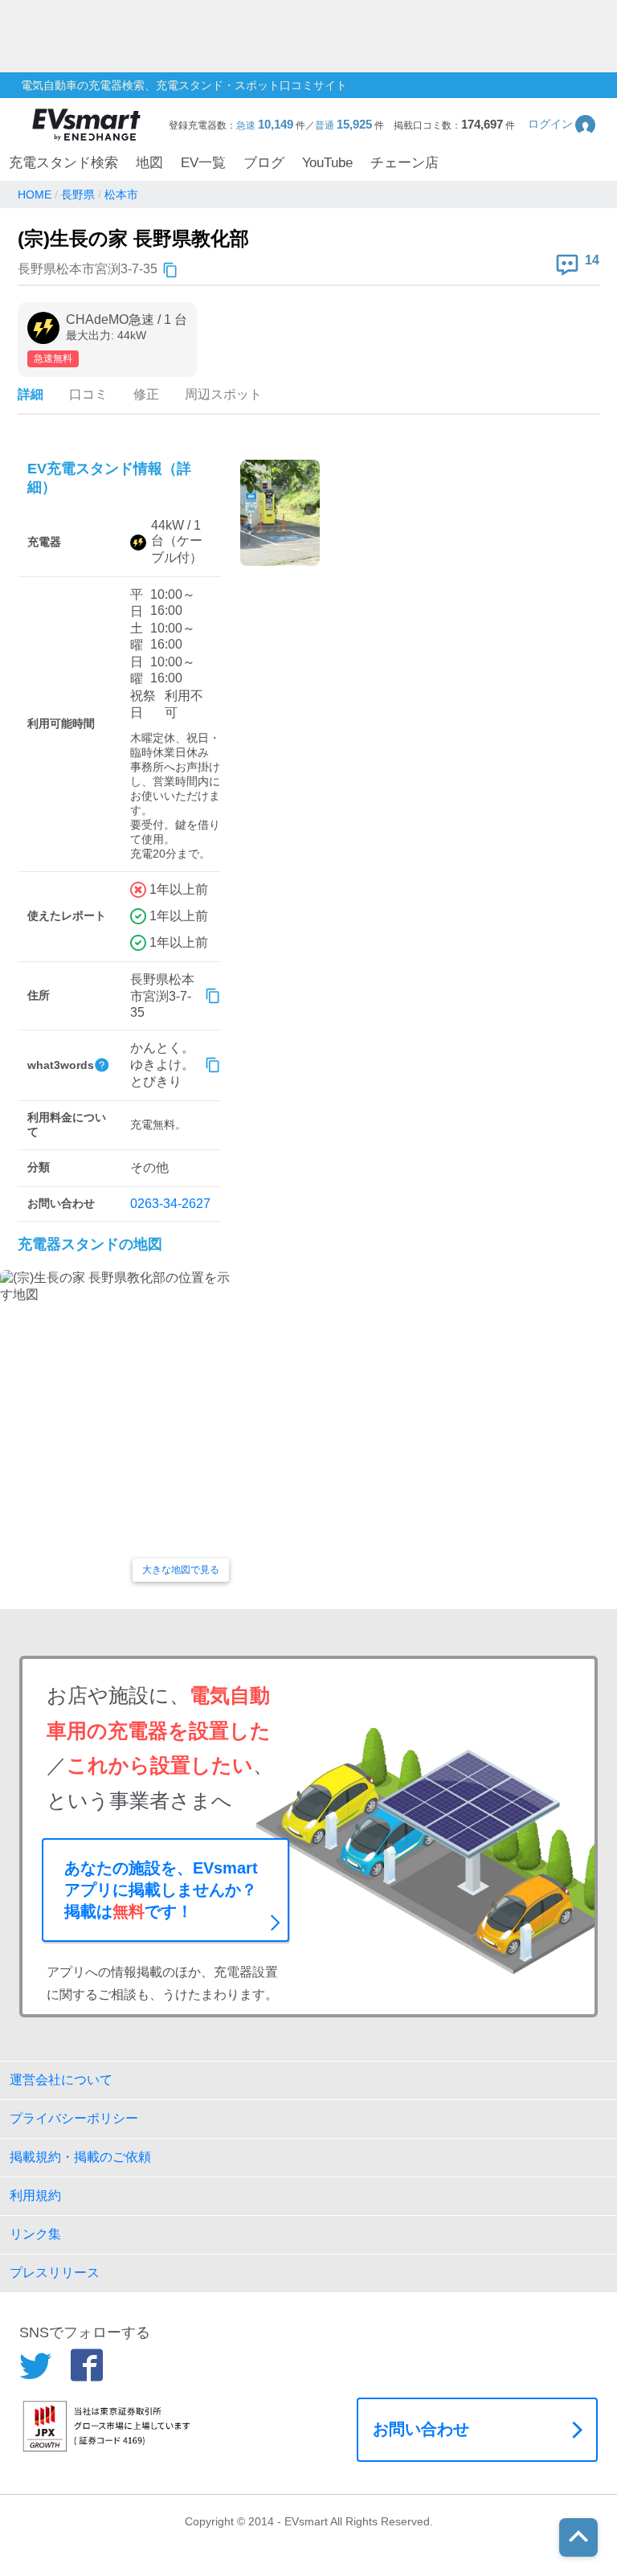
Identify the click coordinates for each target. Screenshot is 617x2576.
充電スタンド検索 (63, 163)
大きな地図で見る (181, 1570)
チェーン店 (405, 163)
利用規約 (35, 2195)
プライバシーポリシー (74, 2118)
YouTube (327, 163)
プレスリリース (55, 2273)
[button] (563, 124)
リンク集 (35, 2234)
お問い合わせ (421, 2429)
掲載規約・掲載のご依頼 (80, 2157)
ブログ (264, 163)
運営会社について (61, 2080)
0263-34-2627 (170, 1204)
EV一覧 (203, 163)
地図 (149, 163)
